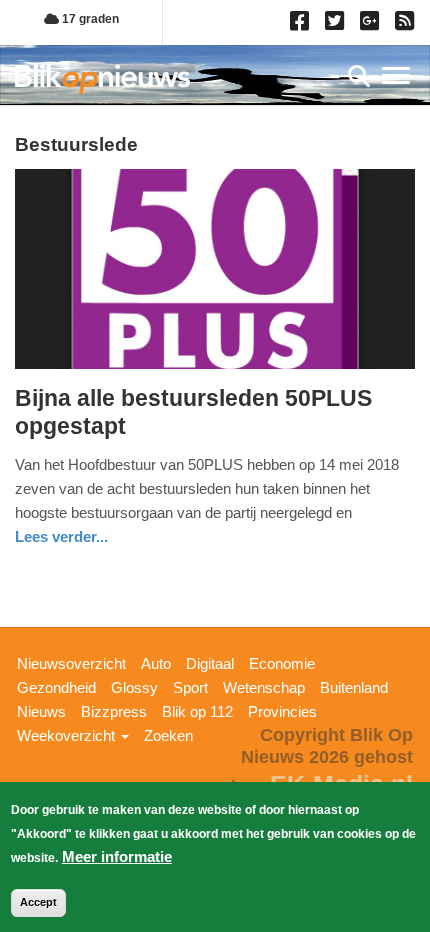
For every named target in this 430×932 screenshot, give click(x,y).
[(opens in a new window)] (302, 25)
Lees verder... (61, 536)
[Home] (102, 78)
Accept (38, 902)
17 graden (89, 19)
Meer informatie (117, 856)
